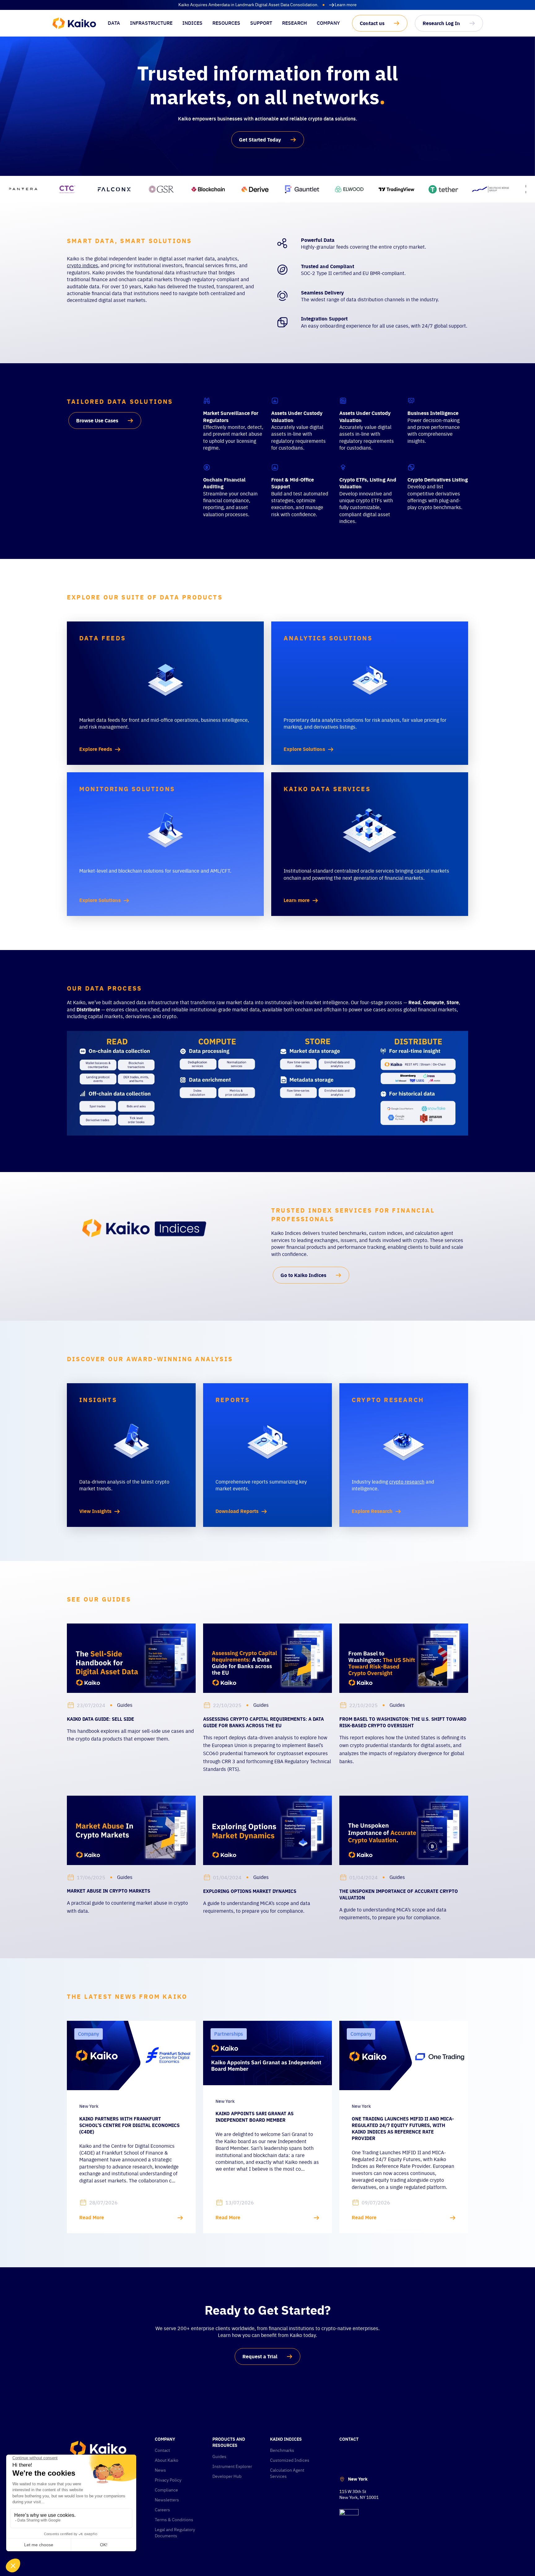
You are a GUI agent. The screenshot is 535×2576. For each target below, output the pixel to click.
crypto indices (83, 265)
